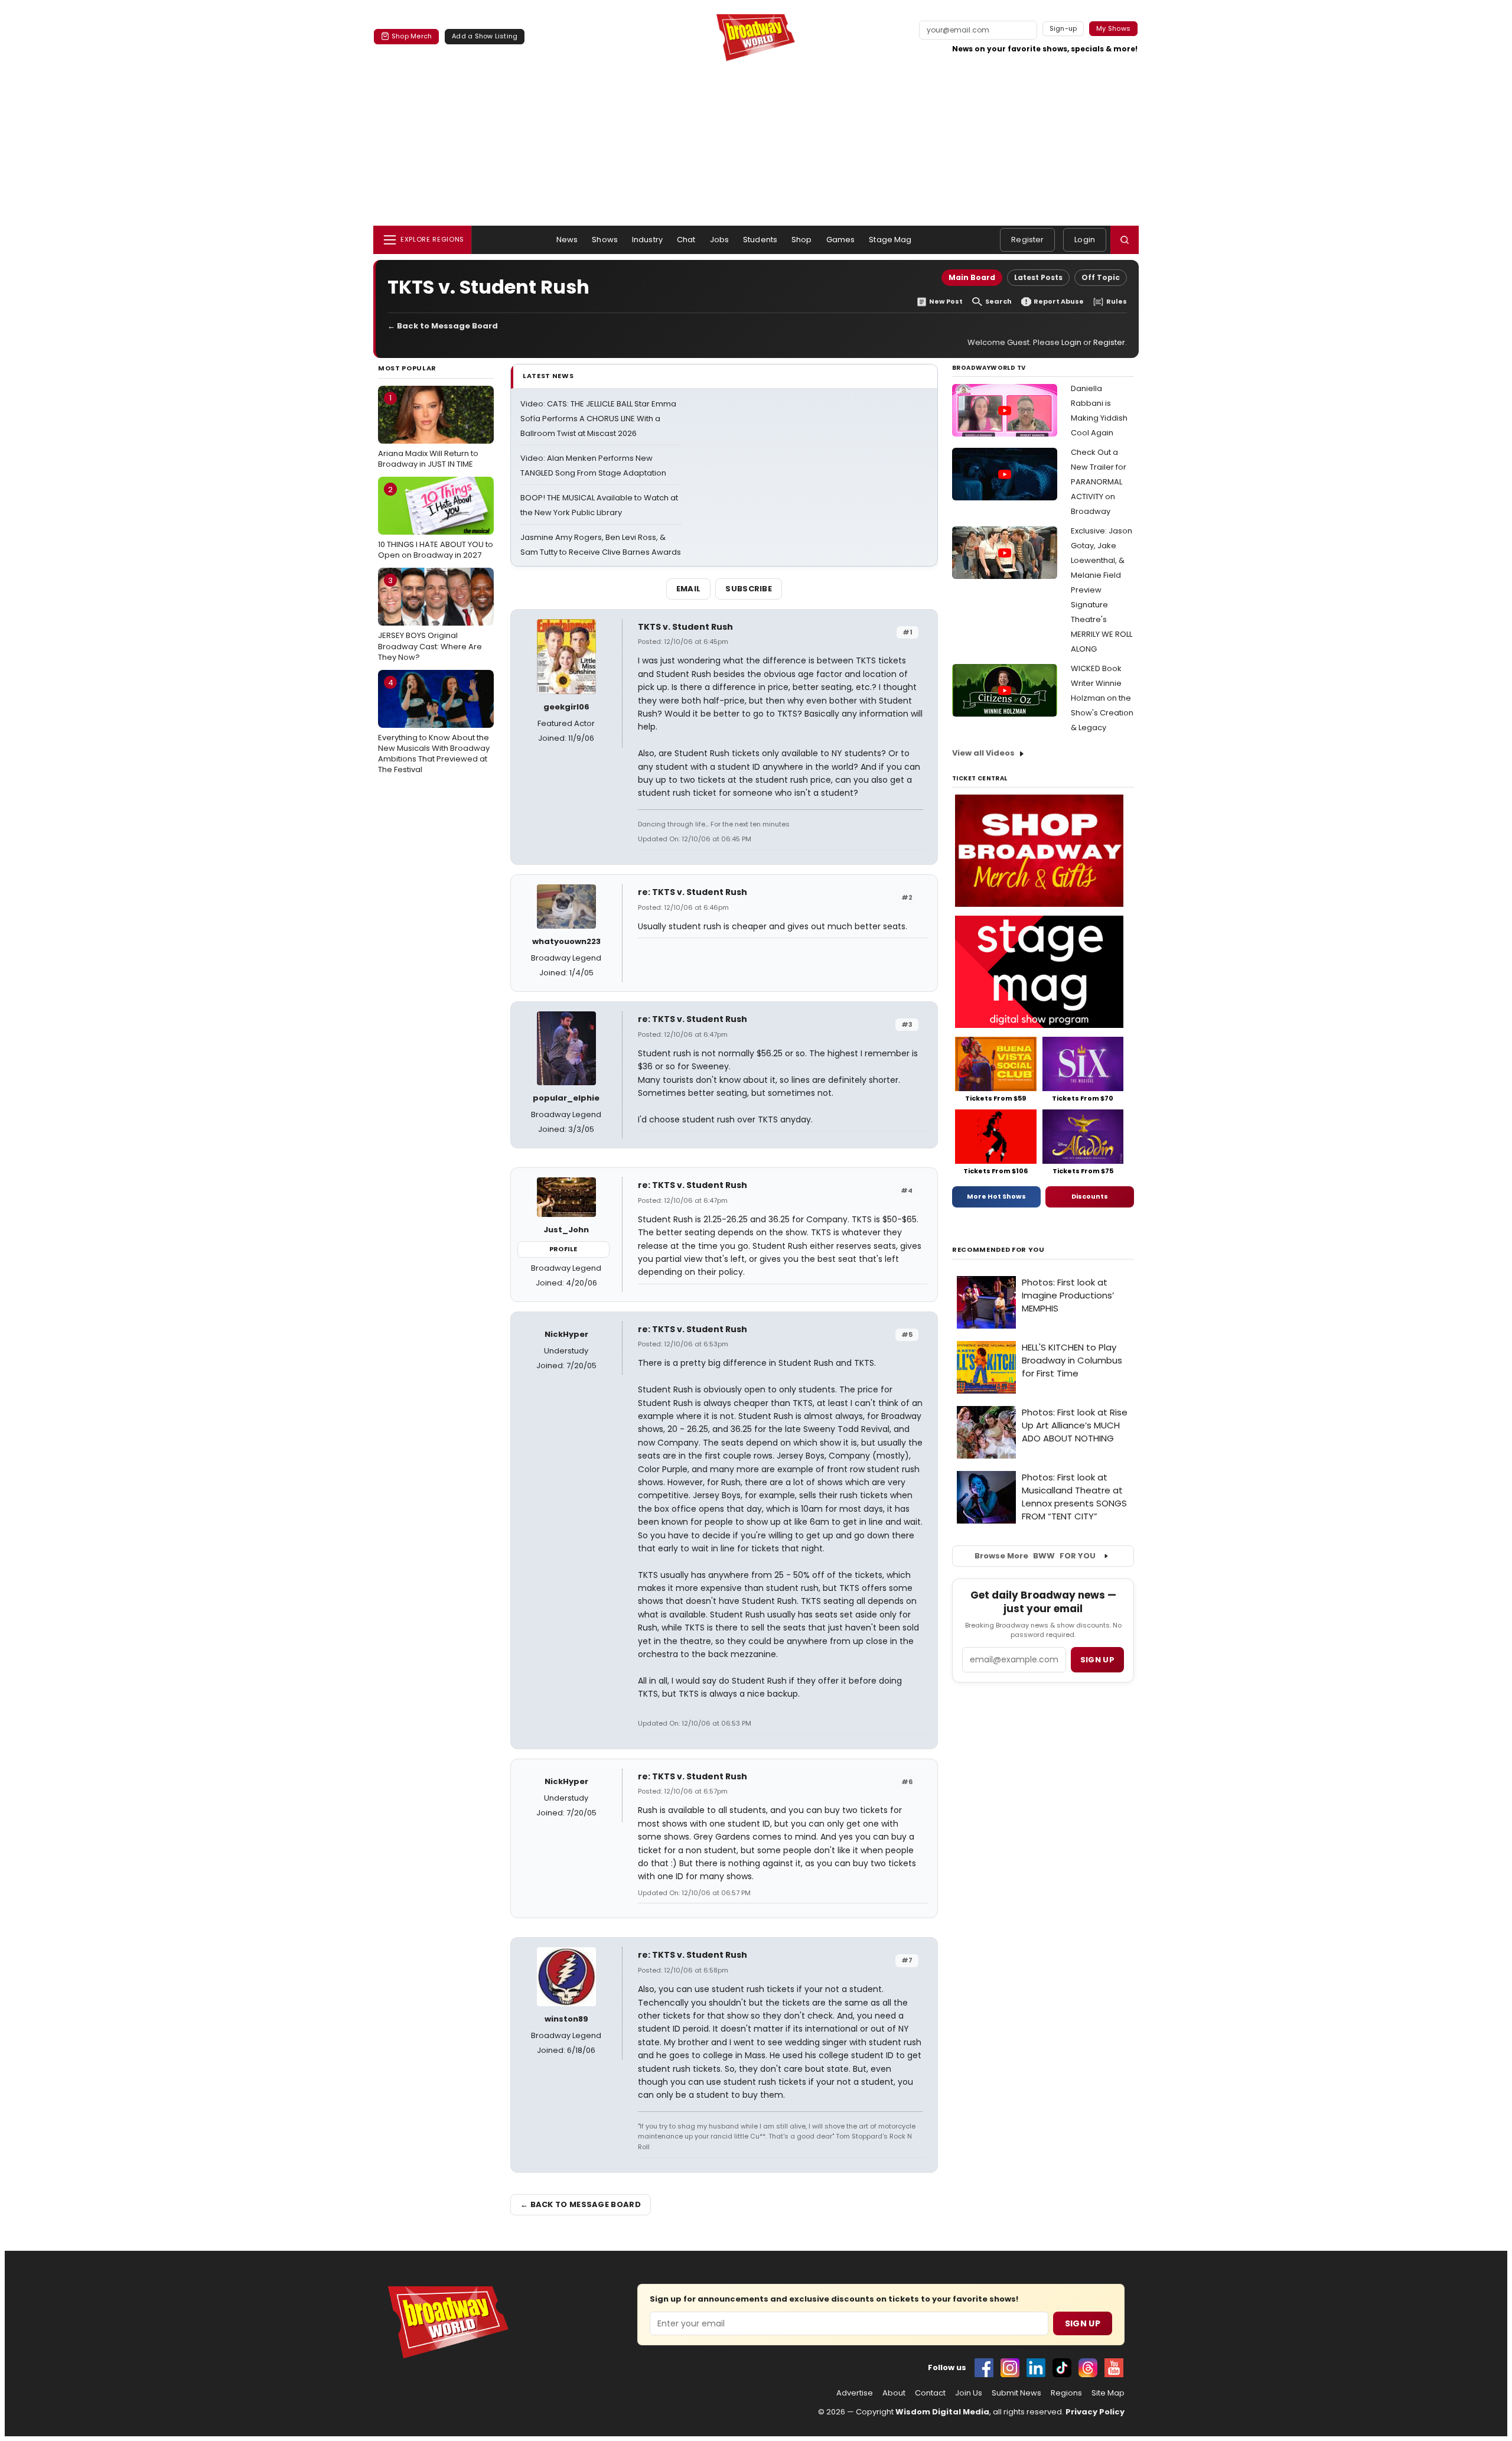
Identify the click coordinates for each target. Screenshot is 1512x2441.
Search (998, 302)
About (894, 2393)
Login (1085, 240)
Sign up (1097, 1660)
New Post (946, 302)
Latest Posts (1038, 277)
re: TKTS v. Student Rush (693, 892)
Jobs (720, 240)
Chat (686, 240)
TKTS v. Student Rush (685, 627)
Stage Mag (890, 240)
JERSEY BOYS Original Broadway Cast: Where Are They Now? (430, 619)
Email (689, 589)
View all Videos (983, 753)
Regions (1066, 2393)
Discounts (1090, 1196)
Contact (930, 2393)
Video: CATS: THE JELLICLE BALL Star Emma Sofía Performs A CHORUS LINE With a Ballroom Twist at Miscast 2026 (598, 419)
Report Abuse (1059, 302)
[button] (1125, 240)
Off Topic (1101, 277)
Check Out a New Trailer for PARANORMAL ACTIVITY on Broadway (1099, 482)
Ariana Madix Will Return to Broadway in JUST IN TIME (428, 431)
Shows (605, 240)
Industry (647, 240)
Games (841, 240)
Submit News (1016, 2393)
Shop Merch (412, 36)
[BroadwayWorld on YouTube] (1114, 2368)
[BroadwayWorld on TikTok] (1062, 2368)
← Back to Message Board (443, 326)
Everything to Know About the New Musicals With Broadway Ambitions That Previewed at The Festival (434, 726)
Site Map (1108, 2393)
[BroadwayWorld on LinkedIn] (1036, 2368)
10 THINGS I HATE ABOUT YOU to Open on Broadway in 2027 (436, 522)
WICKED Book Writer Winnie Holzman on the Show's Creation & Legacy (1102, 698)
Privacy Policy (1095, 2412)
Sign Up (1083, 2323)
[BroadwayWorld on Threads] (1088, 2368)
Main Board (972, 277)
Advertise (855, 2393)
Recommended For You (998, 1250)
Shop (802, 240)
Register (1027, 240)
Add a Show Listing (485, 36)
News (567, 240)
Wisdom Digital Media (942, 2412)
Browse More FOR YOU (1035, 1556)
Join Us (969, 2393)
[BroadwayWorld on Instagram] (1010, 2368)
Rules (1117, 302)
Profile (563, 1249)
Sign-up (1063, 28)
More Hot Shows (996, 1196)
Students (760, 240)
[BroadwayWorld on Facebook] (984, 2368)
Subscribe (749, 589)
